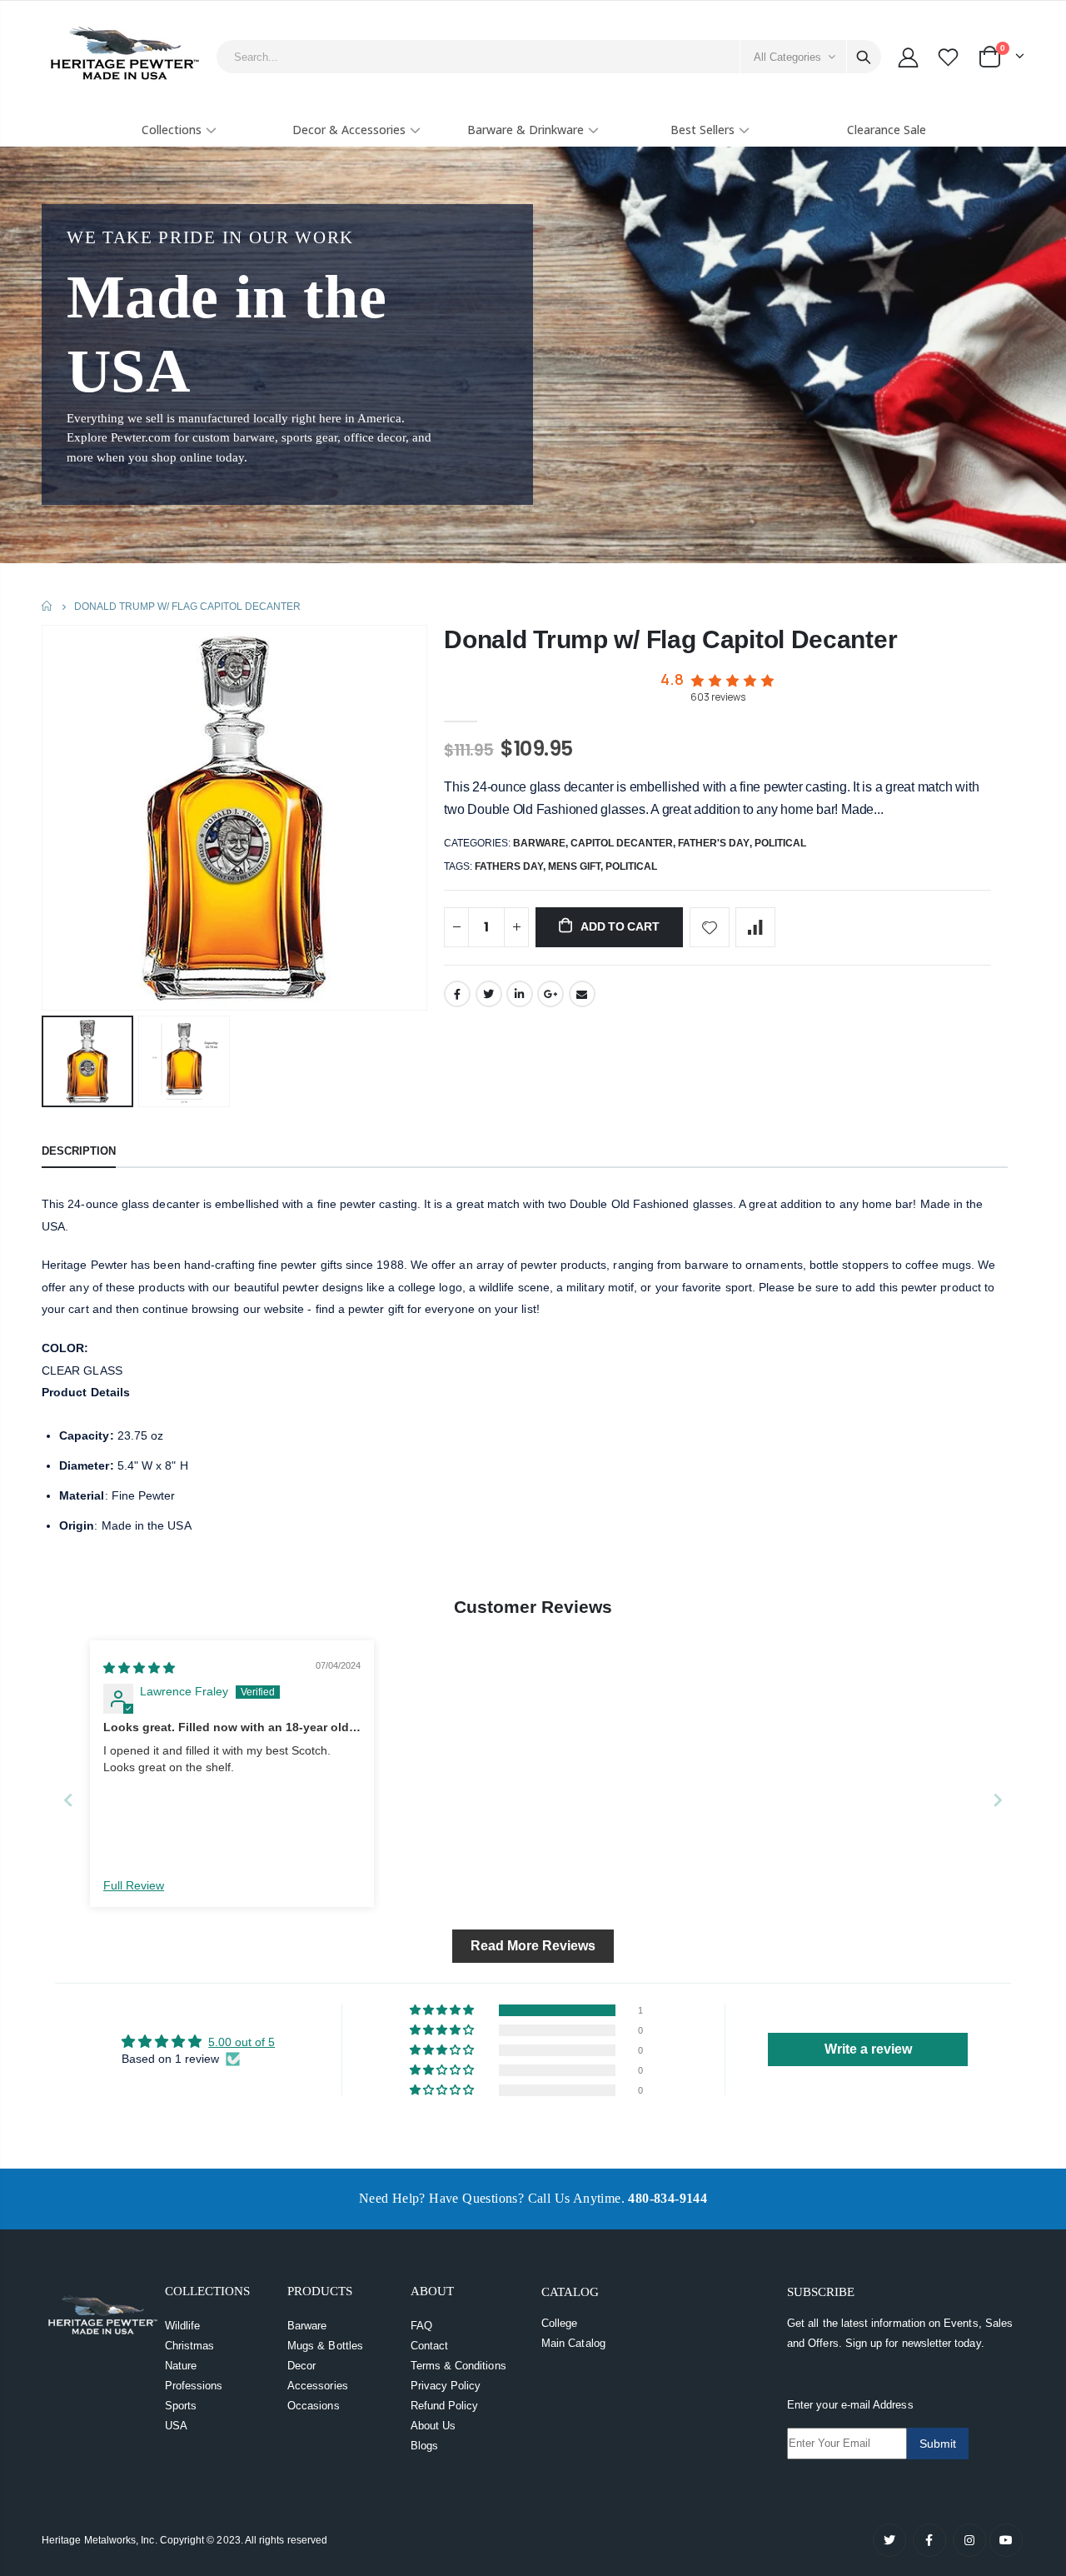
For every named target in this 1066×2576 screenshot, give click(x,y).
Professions (194, 2386)
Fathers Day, (511, 866)
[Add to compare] (755, 927)
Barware (539, 843)
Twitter (489, 994)
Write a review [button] (868, 2049)
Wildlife (183, 2326)
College (559, 2323)
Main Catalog (573, 2343)
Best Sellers (702, 130)
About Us (433, 2426)
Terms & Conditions (458, 2366)
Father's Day (714, 843)
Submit (938, 2444)
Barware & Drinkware (526, 130)
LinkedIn (520, 994)
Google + (550, 994)
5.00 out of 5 (242, 2042)
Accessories (318, 2386)
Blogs (424, 2446)
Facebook (457, 994)
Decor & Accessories (349, 130)
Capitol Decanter (622, 843)
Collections (172, 130)
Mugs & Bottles (325, 2346)
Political (780, 843)
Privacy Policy (446, 2386)
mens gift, (577, 866)
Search (864, 57)
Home (48, 606)
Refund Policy (445, 2406)
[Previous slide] (68, 1800)
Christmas (190, 2346)
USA (176, 2426)
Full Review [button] (134, 1885)
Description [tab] (79, 1151)
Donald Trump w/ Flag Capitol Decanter (670, 639)
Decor (301, 2366)
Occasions (314, 2406)
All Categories (787, 57)
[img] (139, 1668)
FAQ (421, 2326)
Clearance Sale (887, 130)
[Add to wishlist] (710, 927)
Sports (181, 2406)
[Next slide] (998, 1800)
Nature (181, 2366)
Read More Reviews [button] (533, 1946)
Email (582, 994)
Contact (429, 2346)
